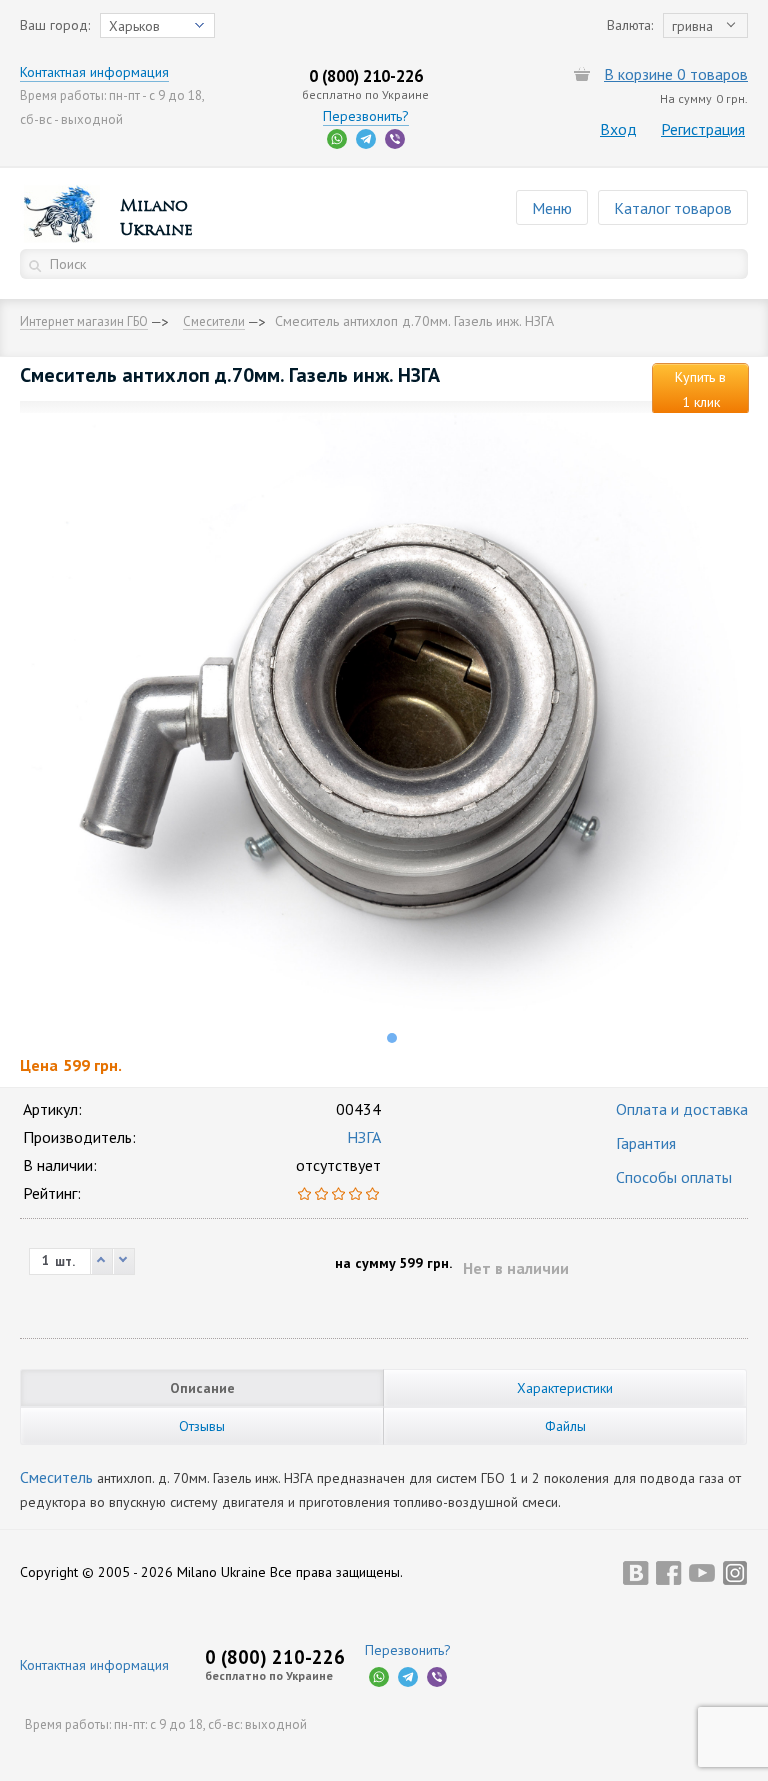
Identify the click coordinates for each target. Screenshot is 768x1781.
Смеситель (56, 1477)
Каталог (673, 208)
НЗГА (364, 1137)
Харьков (134, 26)
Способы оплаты (674, 1177)
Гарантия (646, 1143)
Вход (618, 129)
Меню (552, 208)
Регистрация (703, 129)
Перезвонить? (366, 116)
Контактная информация (94, 72)
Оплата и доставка (682, 1109)
